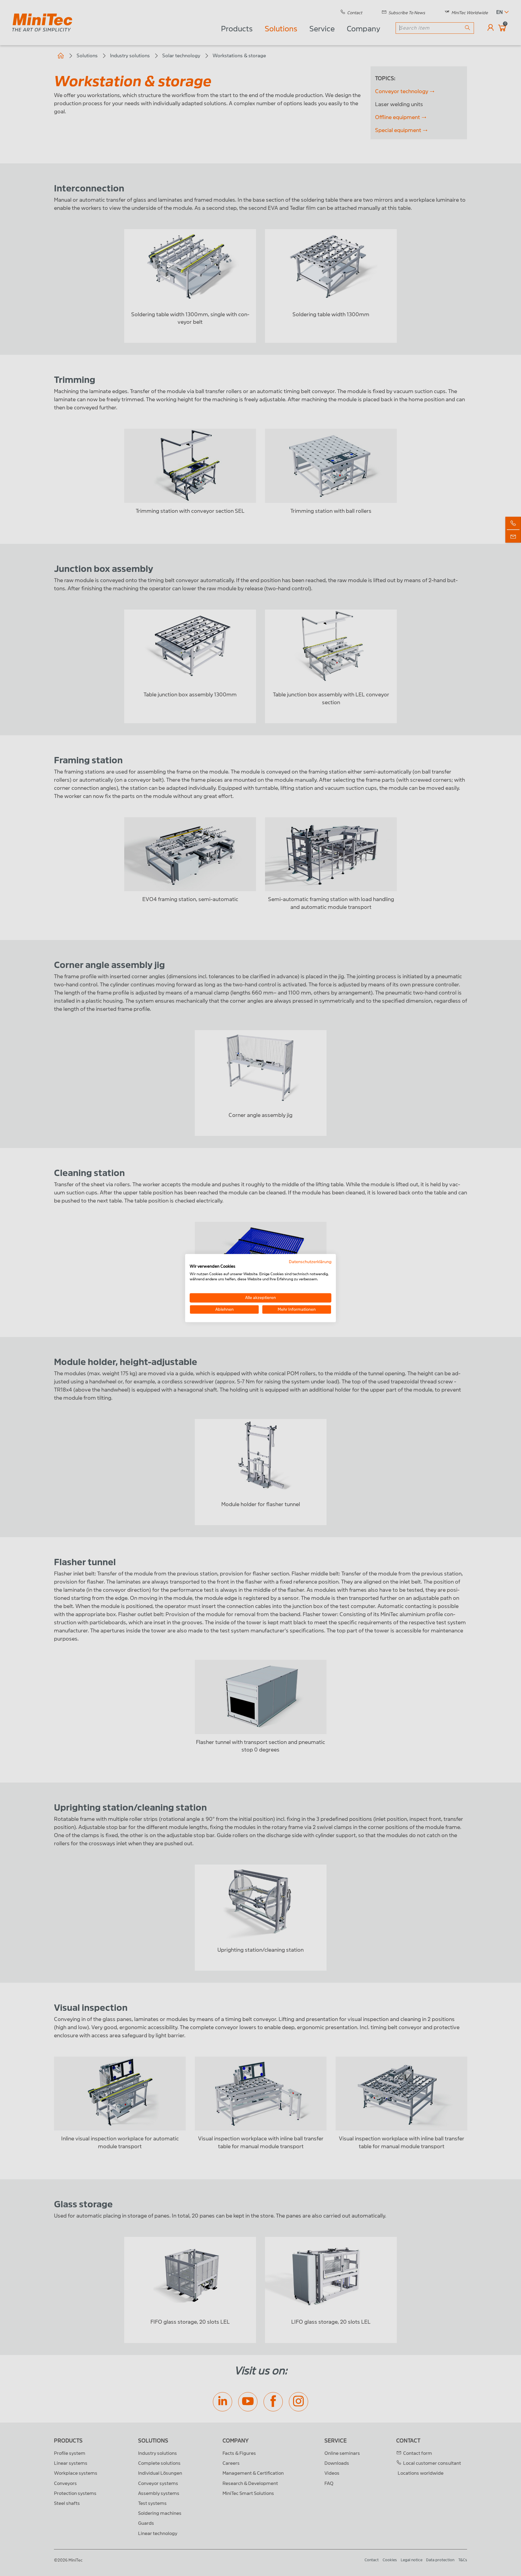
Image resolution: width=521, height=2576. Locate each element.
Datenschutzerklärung (310, 1261)
